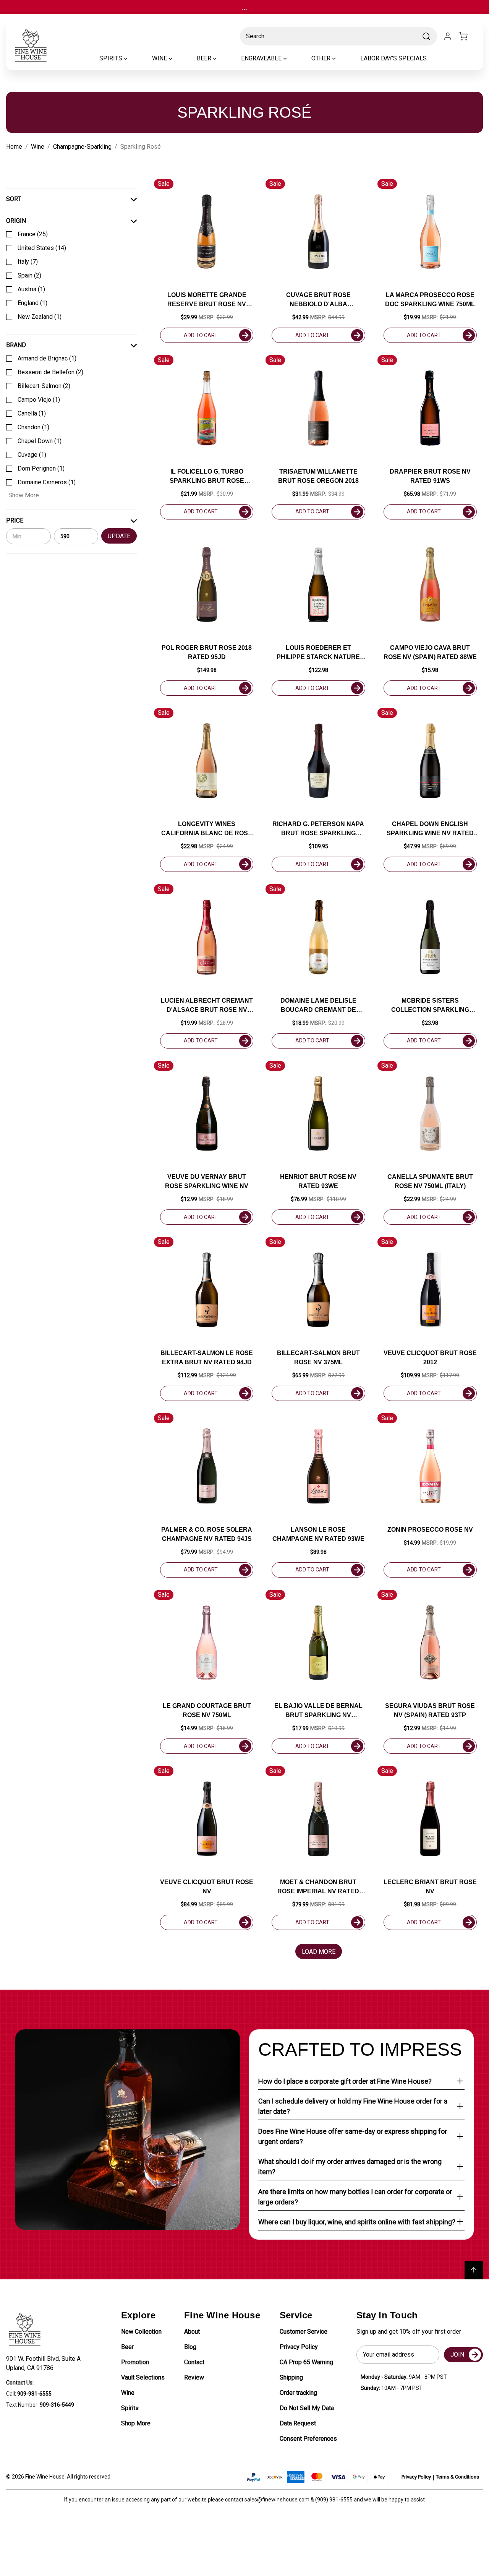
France (33, 234)
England (32, 303)
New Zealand (40, 317)
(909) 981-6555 (334, 2500)
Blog (190, 2347)
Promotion (135, 2362)
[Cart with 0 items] (468, 36)
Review (194, 2377)
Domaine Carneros (47, 482)
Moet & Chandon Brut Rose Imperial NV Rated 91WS (318, 1887)
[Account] (448, 36)
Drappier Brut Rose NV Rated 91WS (430, 476)
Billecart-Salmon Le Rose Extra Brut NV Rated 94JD (207, 1358)
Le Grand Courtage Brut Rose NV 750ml (207, 1710)
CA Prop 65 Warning (306, 2362)
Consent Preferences (308, 2439)
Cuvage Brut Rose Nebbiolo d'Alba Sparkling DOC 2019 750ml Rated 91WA (318, 300)
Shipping (291, 2377)
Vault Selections (143, 2377)
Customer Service (304, 2332)
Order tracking (298, 2393)
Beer (127, 2347)
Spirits (130, 2408)
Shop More (136, 2423)
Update (119, 536)
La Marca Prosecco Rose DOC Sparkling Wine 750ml (430, 299)
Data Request (298, 2423)
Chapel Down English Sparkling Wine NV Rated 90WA (430, 829)
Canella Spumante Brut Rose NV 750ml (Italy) (430, 1181)
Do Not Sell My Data (307, 2408)
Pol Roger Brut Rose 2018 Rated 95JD (207, 652)
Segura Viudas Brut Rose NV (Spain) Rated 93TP (430, 1710)
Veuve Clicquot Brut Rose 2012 (430, 1358)
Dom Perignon (41, 468)
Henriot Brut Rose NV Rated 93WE (318, 1181)
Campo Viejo (39, 400)
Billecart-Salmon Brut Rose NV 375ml (318, 1358)
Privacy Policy (299, 2347)
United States (42, 248)
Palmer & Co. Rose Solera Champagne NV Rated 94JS (207, 1534)
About (192, 2332)
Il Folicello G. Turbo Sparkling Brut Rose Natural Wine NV (207, 477)
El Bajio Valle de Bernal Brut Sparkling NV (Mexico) (318, 1711)
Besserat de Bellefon (50, 372)
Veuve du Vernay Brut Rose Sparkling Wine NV (207, 1181)
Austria (31, 289)
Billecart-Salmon (44, 386)
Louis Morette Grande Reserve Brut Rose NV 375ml (207, 300)
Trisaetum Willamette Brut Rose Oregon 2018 (318, 476)
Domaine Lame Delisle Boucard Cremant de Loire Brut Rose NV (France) (318, 1006)
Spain (29, 275)
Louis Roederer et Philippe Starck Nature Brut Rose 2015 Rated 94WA (318, 653)
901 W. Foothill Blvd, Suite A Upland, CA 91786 (45, 2363)
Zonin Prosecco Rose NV (430, 1530)
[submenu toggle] (132, 58)
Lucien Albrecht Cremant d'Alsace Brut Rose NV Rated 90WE (207, 1006)
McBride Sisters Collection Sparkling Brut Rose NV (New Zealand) (430, 1006)
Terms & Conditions (457, 2477)
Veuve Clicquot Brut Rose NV (207, 1887)
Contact (194, 2362)
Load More (319, 1952)
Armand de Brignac (47, 358)
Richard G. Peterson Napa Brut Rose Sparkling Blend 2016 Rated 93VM (318, 829)
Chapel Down (40, 441)
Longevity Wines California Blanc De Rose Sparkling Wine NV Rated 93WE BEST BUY (207, 829)
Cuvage (32, 455)
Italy (28, 262)
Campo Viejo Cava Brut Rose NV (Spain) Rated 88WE (430, 652)
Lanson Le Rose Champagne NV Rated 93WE (318, 1534)
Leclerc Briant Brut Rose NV (430, 1887)
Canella (32, 413)
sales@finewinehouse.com (277, 2500)
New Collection (141, 2332)
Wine (128, 2393)
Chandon (33, 427)
